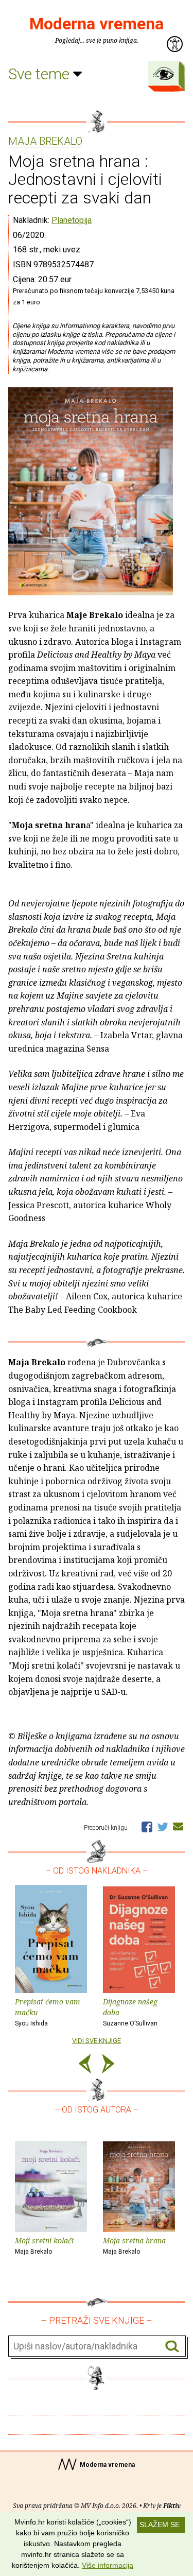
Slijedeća (108, 2065)
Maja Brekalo (45, 142)
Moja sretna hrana (134, 2245)
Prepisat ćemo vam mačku (48, 2012)
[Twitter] (163, 1826)
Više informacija (108, 2565)
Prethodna (85, 2065)
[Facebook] (147, 1826)
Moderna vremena (97, 24)
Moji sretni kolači (44, 2245)
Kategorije (164, 74)
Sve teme (41, 74)
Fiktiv (172, 2506)
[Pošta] (178, 1826)
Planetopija (72, 220)
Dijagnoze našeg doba (130, 2012)
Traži (172, 2347)
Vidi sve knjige (97, 2041)
